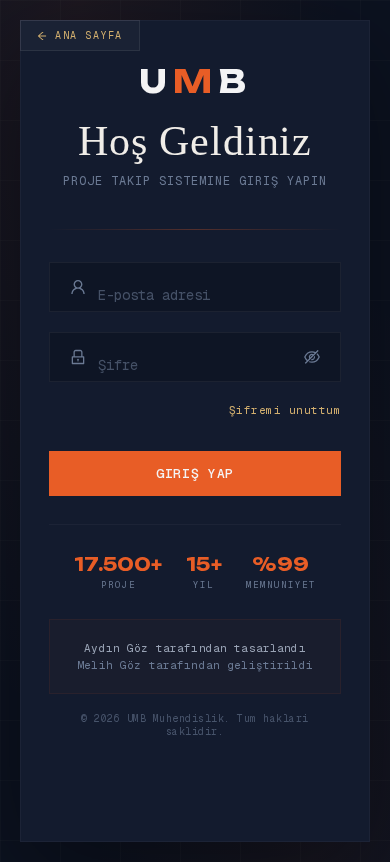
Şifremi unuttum (285, 410)
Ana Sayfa (89, 35)
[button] (312, 357)
